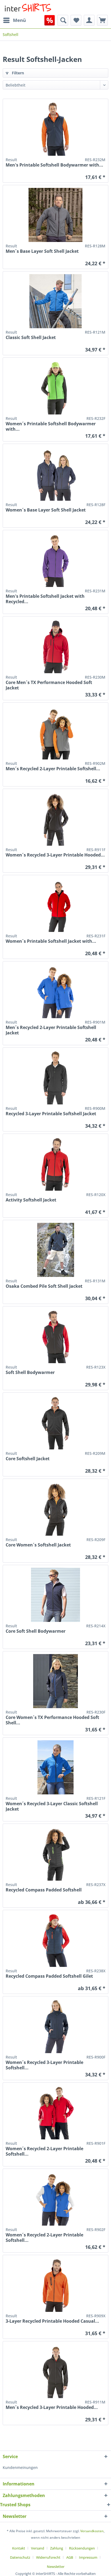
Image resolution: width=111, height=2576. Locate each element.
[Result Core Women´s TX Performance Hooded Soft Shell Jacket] (55, 1681)
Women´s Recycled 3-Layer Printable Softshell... (44, 2065)
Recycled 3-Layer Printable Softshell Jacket (51, 1114)
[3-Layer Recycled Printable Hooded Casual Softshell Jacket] (55, 2285)
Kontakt (19, 2548)
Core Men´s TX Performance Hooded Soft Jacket (49, 685)
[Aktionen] (50, 20)
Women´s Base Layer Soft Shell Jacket (46, 510)
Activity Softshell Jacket (31, 1200)
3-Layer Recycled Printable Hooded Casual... (52, 2321)
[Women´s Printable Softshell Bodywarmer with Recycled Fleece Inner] (55, 387)
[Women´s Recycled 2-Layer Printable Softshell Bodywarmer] (55, 2199)
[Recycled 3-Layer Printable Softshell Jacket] (55, 1077)
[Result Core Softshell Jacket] (55, 1422)
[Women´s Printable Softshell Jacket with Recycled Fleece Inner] (55, 905)
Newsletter (56, 2567)
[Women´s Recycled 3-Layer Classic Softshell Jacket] (55, 1767)
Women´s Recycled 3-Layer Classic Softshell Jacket (52, 1806)
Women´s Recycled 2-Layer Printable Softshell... (44, 2151)
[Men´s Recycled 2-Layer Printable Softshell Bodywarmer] (55, 732)
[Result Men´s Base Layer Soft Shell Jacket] (55, 215)
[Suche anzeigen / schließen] (63, 20)
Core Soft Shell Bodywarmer (36, 1631)
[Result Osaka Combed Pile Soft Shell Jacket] (55, 1250)
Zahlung (57, 2548)
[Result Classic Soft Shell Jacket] (55, 301)
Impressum (88, 2557)
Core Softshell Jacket (28, 1459)
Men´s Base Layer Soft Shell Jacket (42, 251)
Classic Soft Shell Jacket (31, 338)
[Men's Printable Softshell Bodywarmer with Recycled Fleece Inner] (55, 129)
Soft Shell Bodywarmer (30, 1372)
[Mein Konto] (89, 20)
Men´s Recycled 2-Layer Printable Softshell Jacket (51, 1030)
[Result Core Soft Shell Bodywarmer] (55, 1595)
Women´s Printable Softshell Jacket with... (51, 941)
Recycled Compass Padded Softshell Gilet (49, 1976)
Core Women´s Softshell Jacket (38, 1545)
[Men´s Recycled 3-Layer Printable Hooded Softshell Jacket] (55, 2371)
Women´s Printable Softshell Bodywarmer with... (51, 426)
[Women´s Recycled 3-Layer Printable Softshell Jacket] (55, 2026)
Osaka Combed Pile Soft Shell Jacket (44, 1286)
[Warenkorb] (102, 20)
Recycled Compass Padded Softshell (44, 1890)
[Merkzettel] (76, 20)
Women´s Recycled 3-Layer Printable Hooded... (55, 855)
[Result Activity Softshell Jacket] (55, 1164)
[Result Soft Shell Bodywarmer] (55, 1336)
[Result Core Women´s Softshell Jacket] (55, 1509)
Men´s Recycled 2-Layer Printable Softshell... (53, 769)
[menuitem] (14, 20)
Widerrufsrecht (48, 2557)
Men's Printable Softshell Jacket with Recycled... (45, 599)
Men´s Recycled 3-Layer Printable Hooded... (52, 2407)
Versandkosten (92, 2531)
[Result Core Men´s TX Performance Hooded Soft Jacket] (55, 646)
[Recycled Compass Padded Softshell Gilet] (55, 1940)
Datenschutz (20, 2557)
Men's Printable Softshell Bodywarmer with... (54, 165)
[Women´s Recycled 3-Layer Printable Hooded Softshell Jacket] (55, 819)
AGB (70, 2557)
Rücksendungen (82, 2548)
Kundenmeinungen (20, 2467)
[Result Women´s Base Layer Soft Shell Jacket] (55, 474)
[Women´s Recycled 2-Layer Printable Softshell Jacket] (55, 2112)
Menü (19, 20)
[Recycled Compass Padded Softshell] (55, 1854)
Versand (38, 2548)
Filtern (17, 73)
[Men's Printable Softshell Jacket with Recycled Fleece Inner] (55, 560)
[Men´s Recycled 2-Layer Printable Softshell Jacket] (55, 991)
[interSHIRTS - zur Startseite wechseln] (28, 7)
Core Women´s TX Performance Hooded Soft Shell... (52, 1720)
